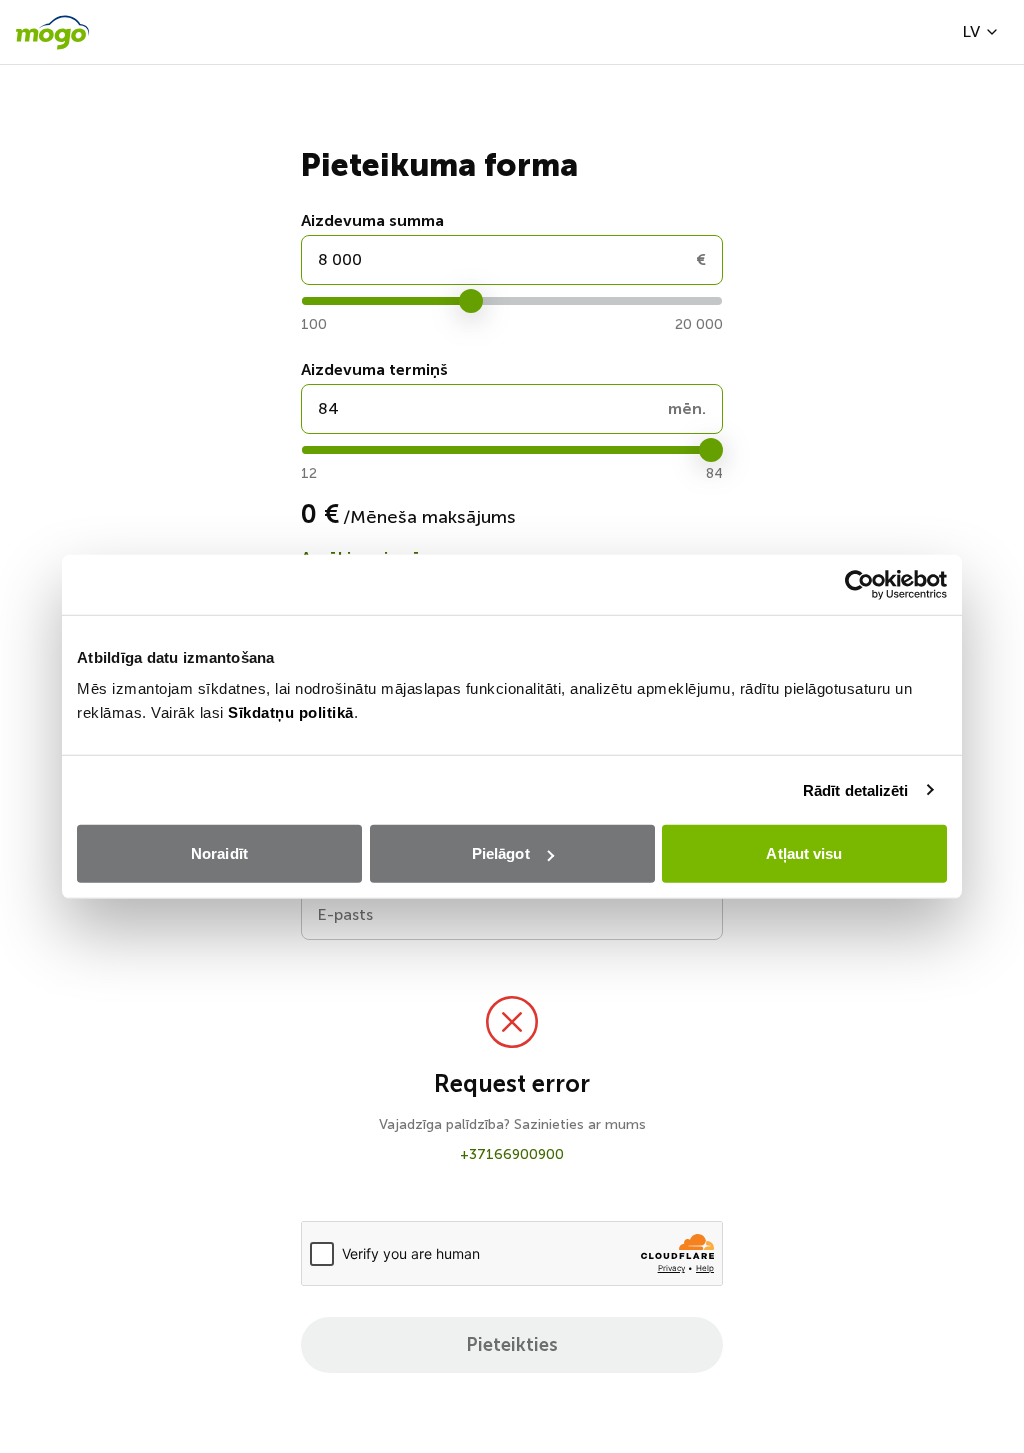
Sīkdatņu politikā (291, 712)
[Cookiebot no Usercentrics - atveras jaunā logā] (859, 584)
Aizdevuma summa (372, 220)
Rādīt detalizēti (856, 789)
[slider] (471, 301)
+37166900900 (512, 1154)
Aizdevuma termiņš (374, 369)
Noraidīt (219, 853)
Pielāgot (501, 853)
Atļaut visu (804, 853)
